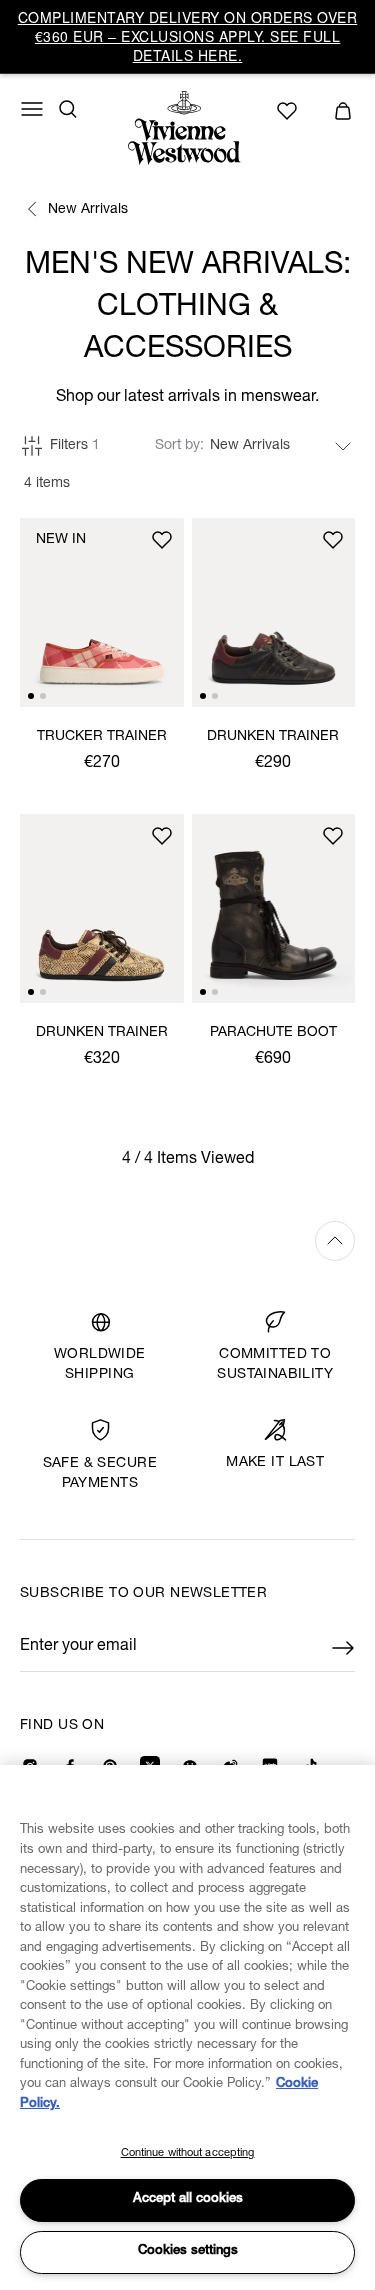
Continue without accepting (188, 2153)
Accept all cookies (188, 2199)
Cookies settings (188, 2251)
